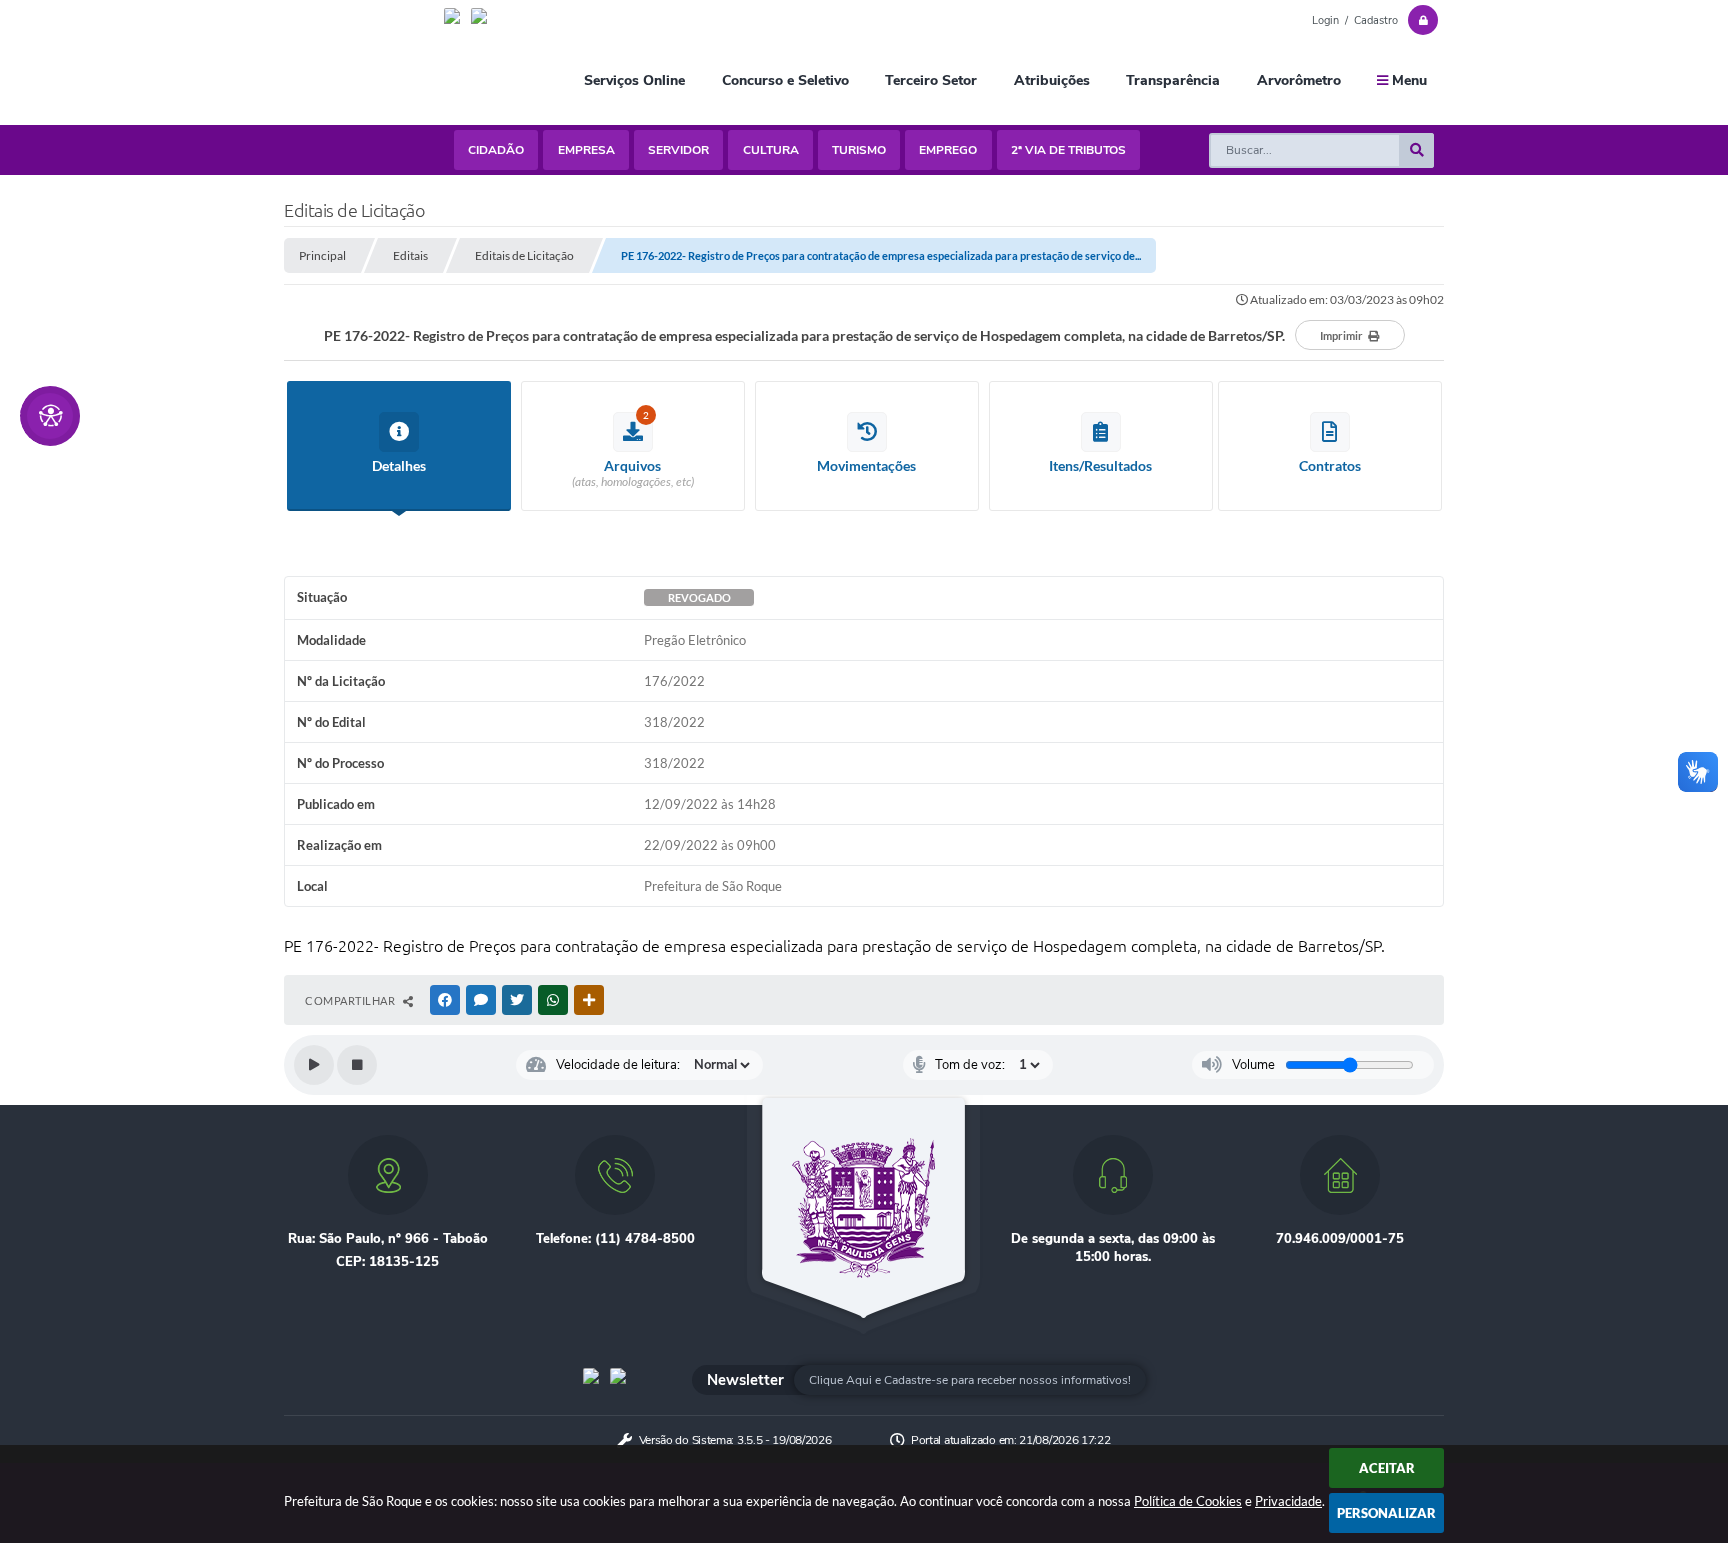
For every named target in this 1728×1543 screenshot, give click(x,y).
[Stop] (357, 1065)
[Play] (314, 1065)
